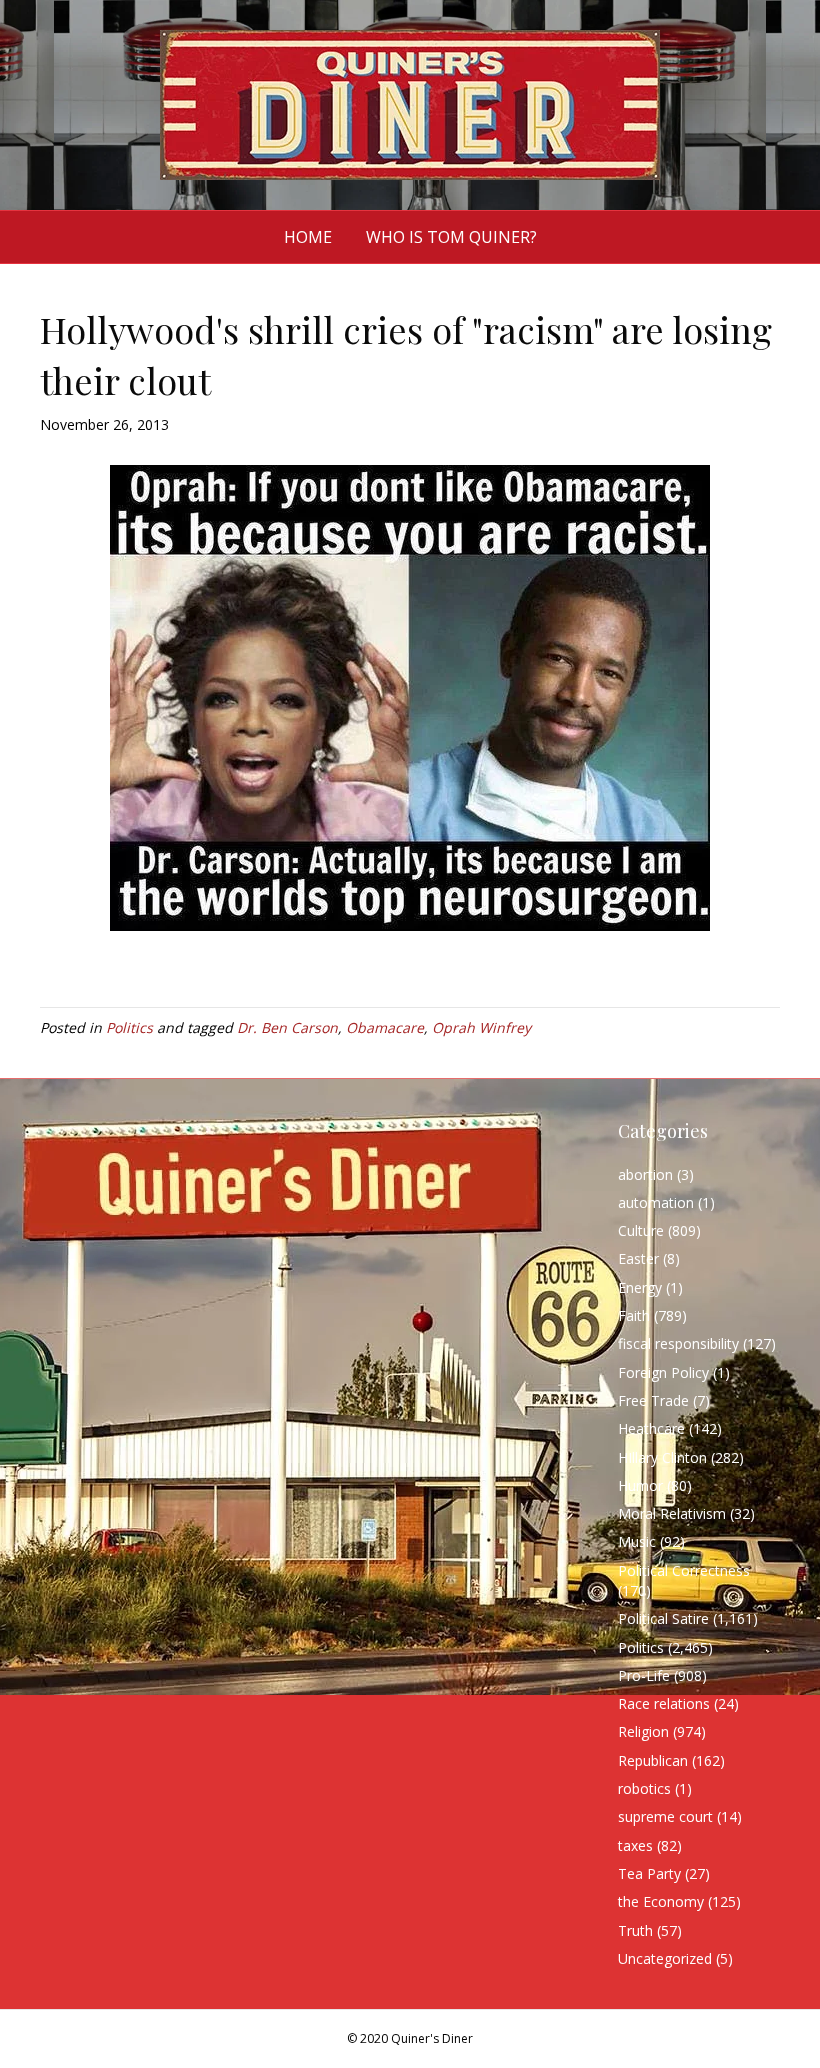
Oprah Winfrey (481, 1027)
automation (656, 1202)
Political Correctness (684, 1570)
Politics (129, 1027)
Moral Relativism (672, 1513)
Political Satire (663, 1618)
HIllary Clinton (662, 1457)
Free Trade (653, 1400)
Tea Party (649, 1873)
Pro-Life (644, 1675)
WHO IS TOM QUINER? (451, 237)
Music (637, 1541)
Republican (653, 1760)
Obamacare (385, 1027)
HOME (308, 237)
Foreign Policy (663, 1372)
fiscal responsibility (678, 1343)
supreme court (665, 1816)
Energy (640, 1287)
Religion (643, 1731)
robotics (644, 1788)
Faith (634, 1315)
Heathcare (651, 1428)
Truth (635, 1930)
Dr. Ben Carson (287, 1027)
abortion (645, 1174)
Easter (638, 1258)
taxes (635, 1845)
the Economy (661, 1901)
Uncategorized (665, 1958)
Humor (640, 1485)
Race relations (664, 1703)
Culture (641, 1230)
